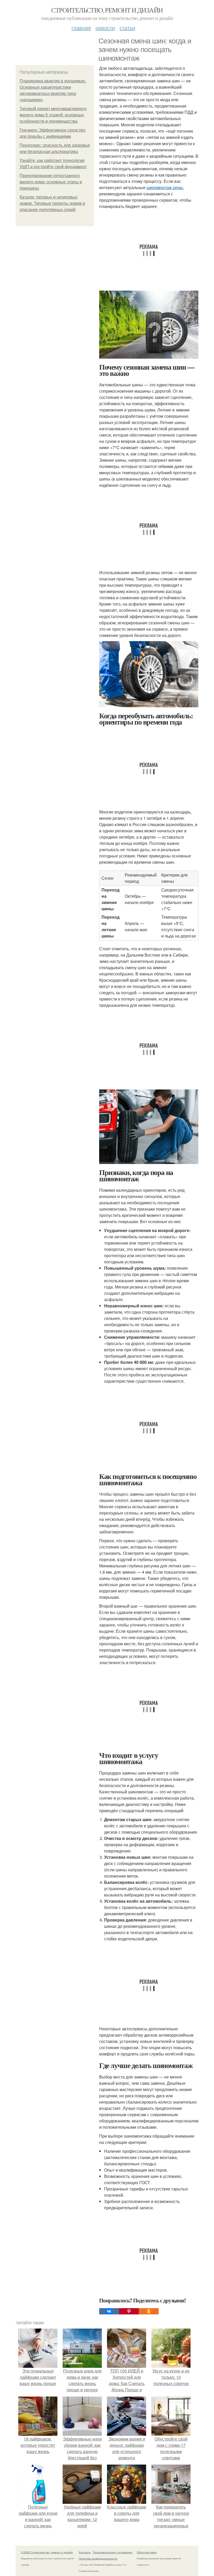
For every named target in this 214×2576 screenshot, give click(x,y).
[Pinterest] (129, 2311)
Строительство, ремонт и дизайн (107, 10)
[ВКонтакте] (109, 2311)
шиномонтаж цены (165, 187)
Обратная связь (147, 2552)
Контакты (85, 2552)
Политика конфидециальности (98, 2558)
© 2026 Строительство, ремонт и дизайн (47, 2552)
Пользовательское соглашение (113, 2552)
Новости (105, 28)
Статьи (127, 28)
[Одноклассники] (149, 2311)
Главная (81, 28)
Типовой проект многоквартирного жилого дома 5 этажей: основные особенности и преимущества (53, 115)
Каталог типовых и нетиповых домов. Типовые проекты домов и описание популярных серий (52, 203)
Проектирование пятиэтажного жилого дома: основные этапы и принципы (51, 182)
